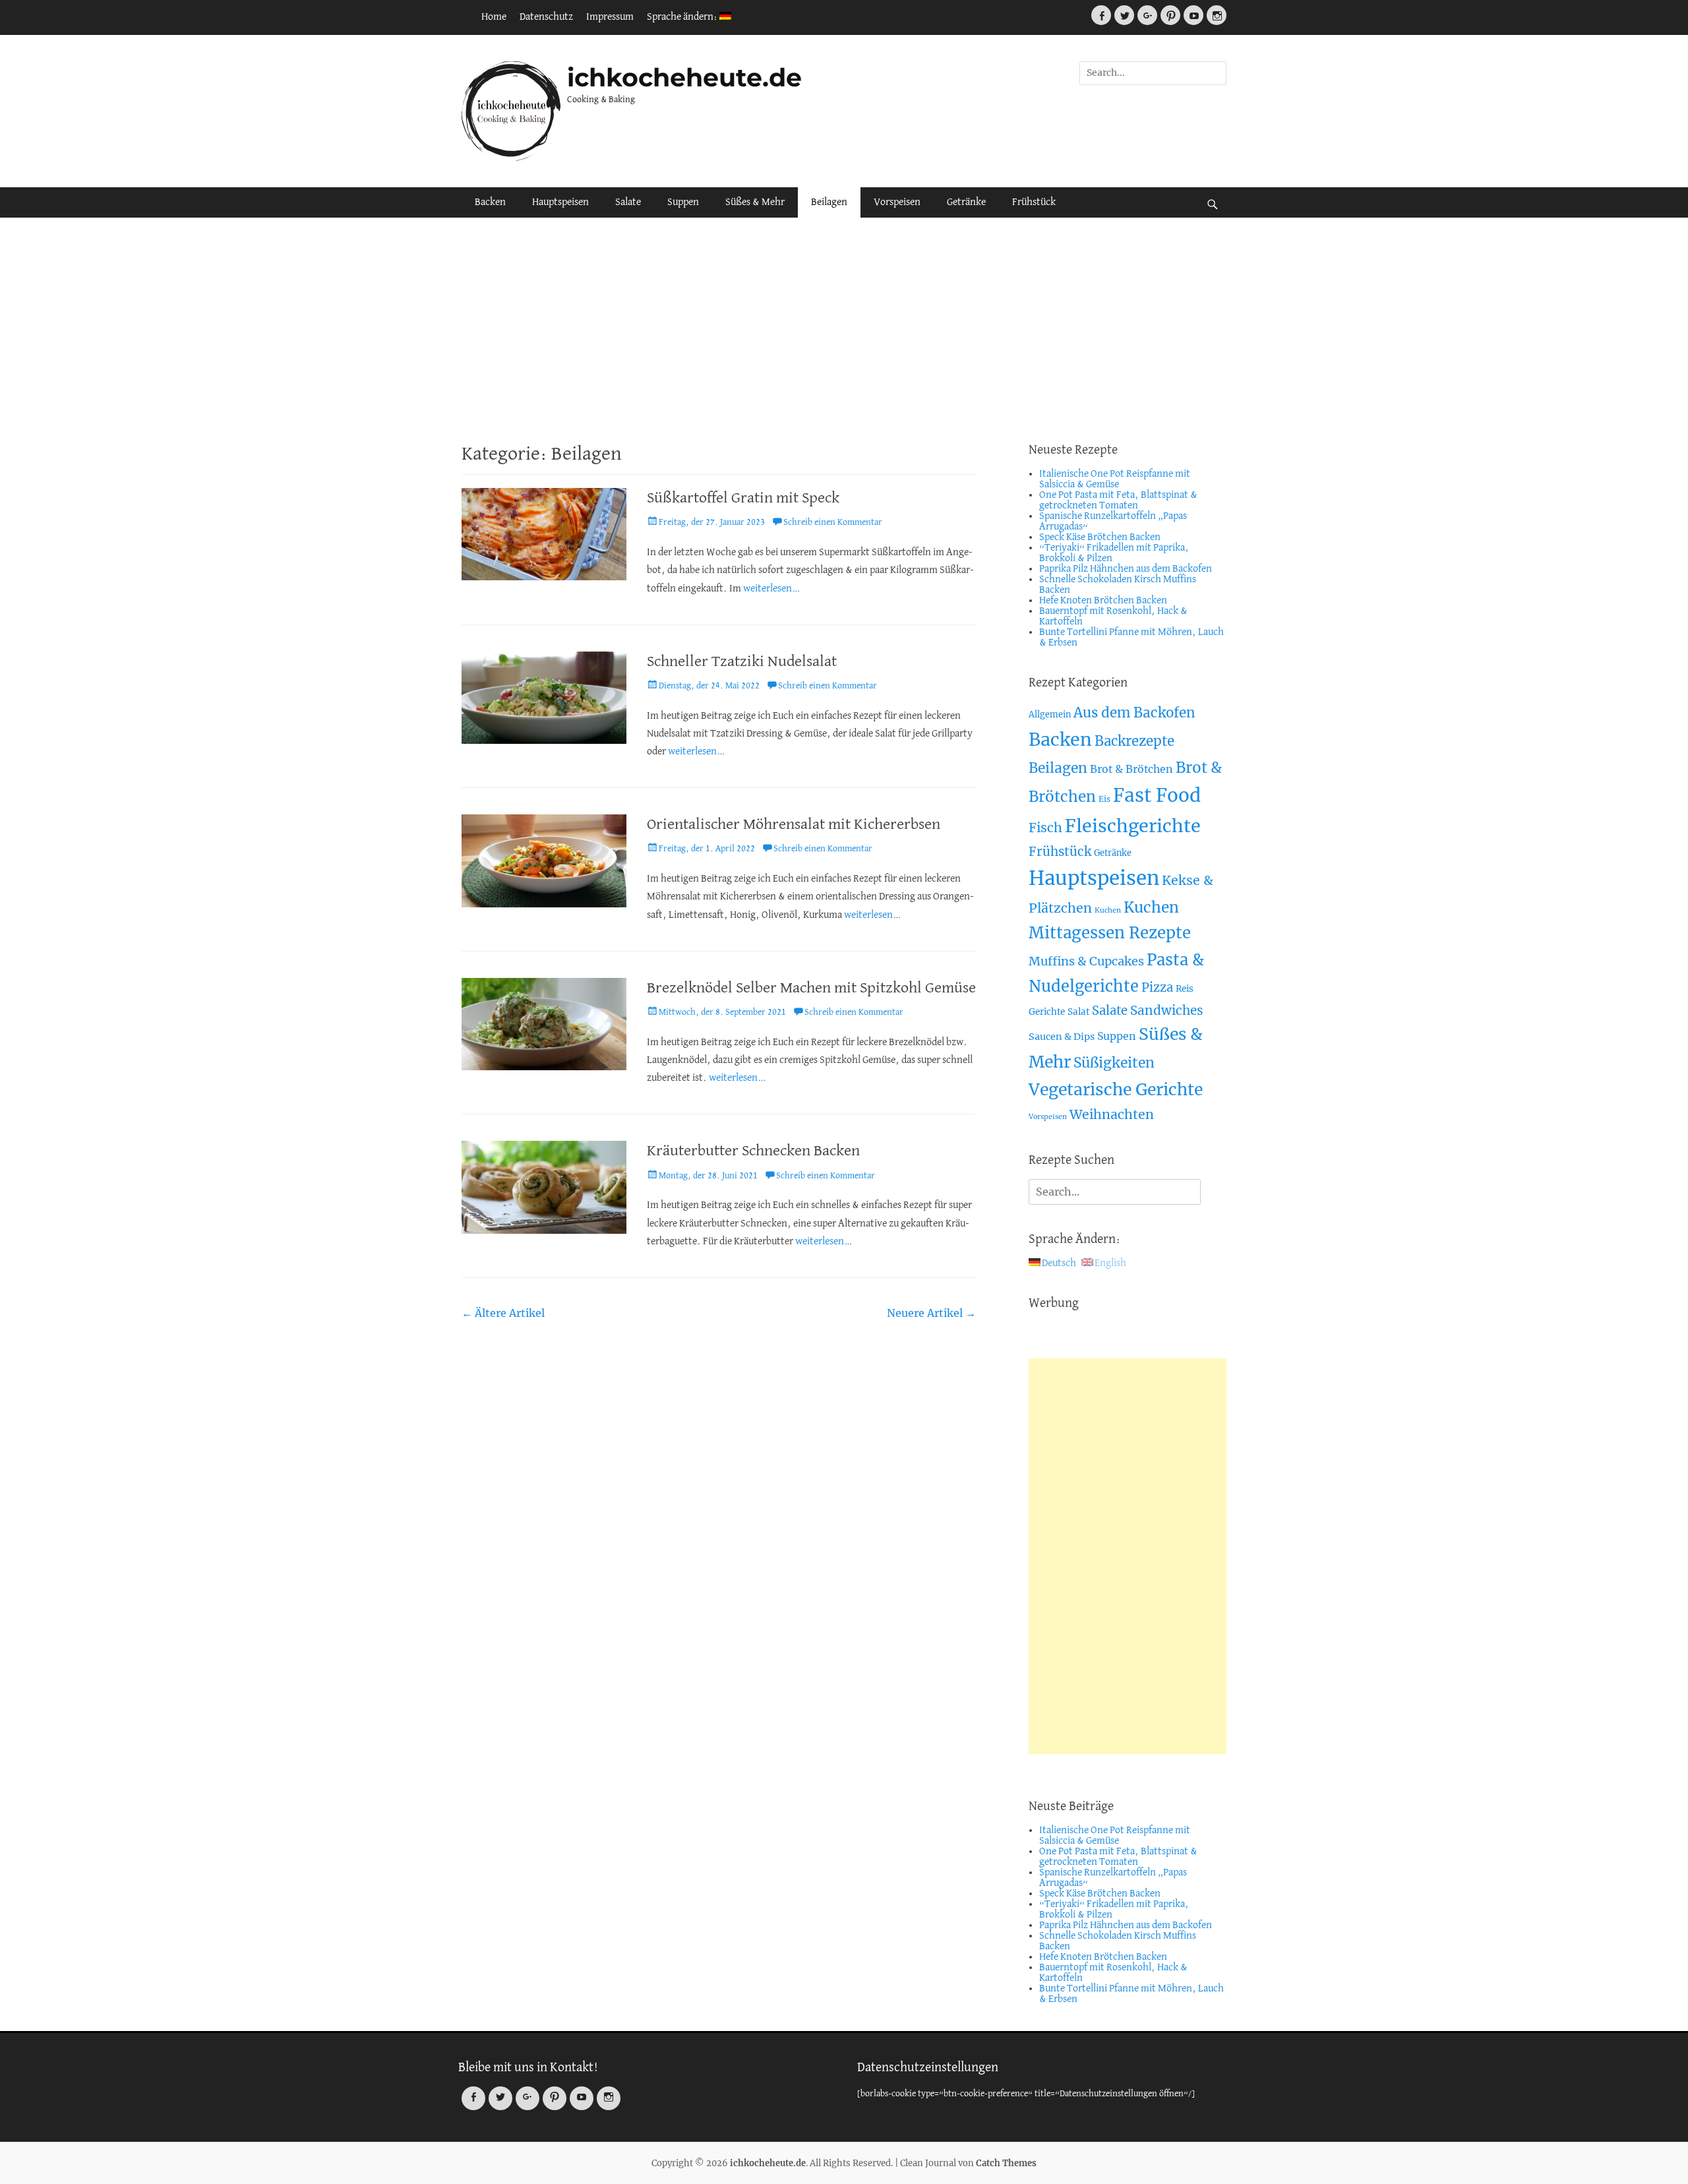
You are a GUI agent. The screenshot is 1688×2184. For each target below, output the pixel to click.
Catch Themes (1006, 2163)
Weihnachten (1112, 1114)
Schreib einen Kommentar (833, 523)
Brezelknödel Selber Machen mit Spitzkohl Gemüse (811, 988)
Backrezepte (1134, 741)
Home (494, 17)
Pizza (1157, 987)
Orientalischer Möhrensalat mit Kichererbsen (794, 825)
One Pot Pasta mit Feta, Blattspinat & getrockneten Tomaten (1118, 501)
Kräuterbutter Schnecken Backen (753, 1151)
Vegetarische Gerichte (1116, 1090)
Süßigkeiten (1114, 1063)
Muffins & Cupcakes (1086, 961)
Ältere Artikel (503, 1313)
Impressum (610, 17)
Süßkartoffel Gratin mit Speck (743, 498)
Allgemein (1050, 714)
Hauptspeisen (560, 202)
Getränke (966, 202)
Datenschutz (546, 17)
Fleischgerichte (1133, 826)
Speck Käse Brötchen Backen (1100, 537)
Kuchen (1108, 910)
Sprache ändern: (683, 17)
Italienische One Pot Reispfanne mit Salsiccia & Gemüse (1115, 479)
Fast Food (1157, 796)
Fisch (1045, 828)
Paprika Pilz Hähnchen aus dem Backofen (1126, 569)
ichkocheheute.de (684, 77)
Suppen (683, 202)
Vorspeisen (897, 202)
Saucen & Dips (1062, 1037)
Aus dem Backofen (1134, 713)
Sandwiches (1167, 1010)
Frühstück (1034, 202)
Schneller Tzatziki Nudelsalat (742, 662)
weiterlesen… (772, 589)
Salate (628, 202)
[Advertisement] (844, 330)
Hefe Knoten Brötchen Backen (1103, 601)
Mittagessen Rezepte (1110, 933)
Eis (1104, 799)
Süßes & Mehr (755, 202)
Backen (490, 202)
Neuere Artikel (931, 1313)
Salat (1078, 1012)
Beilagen (829, 202)
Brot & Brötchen (1131, 769)
